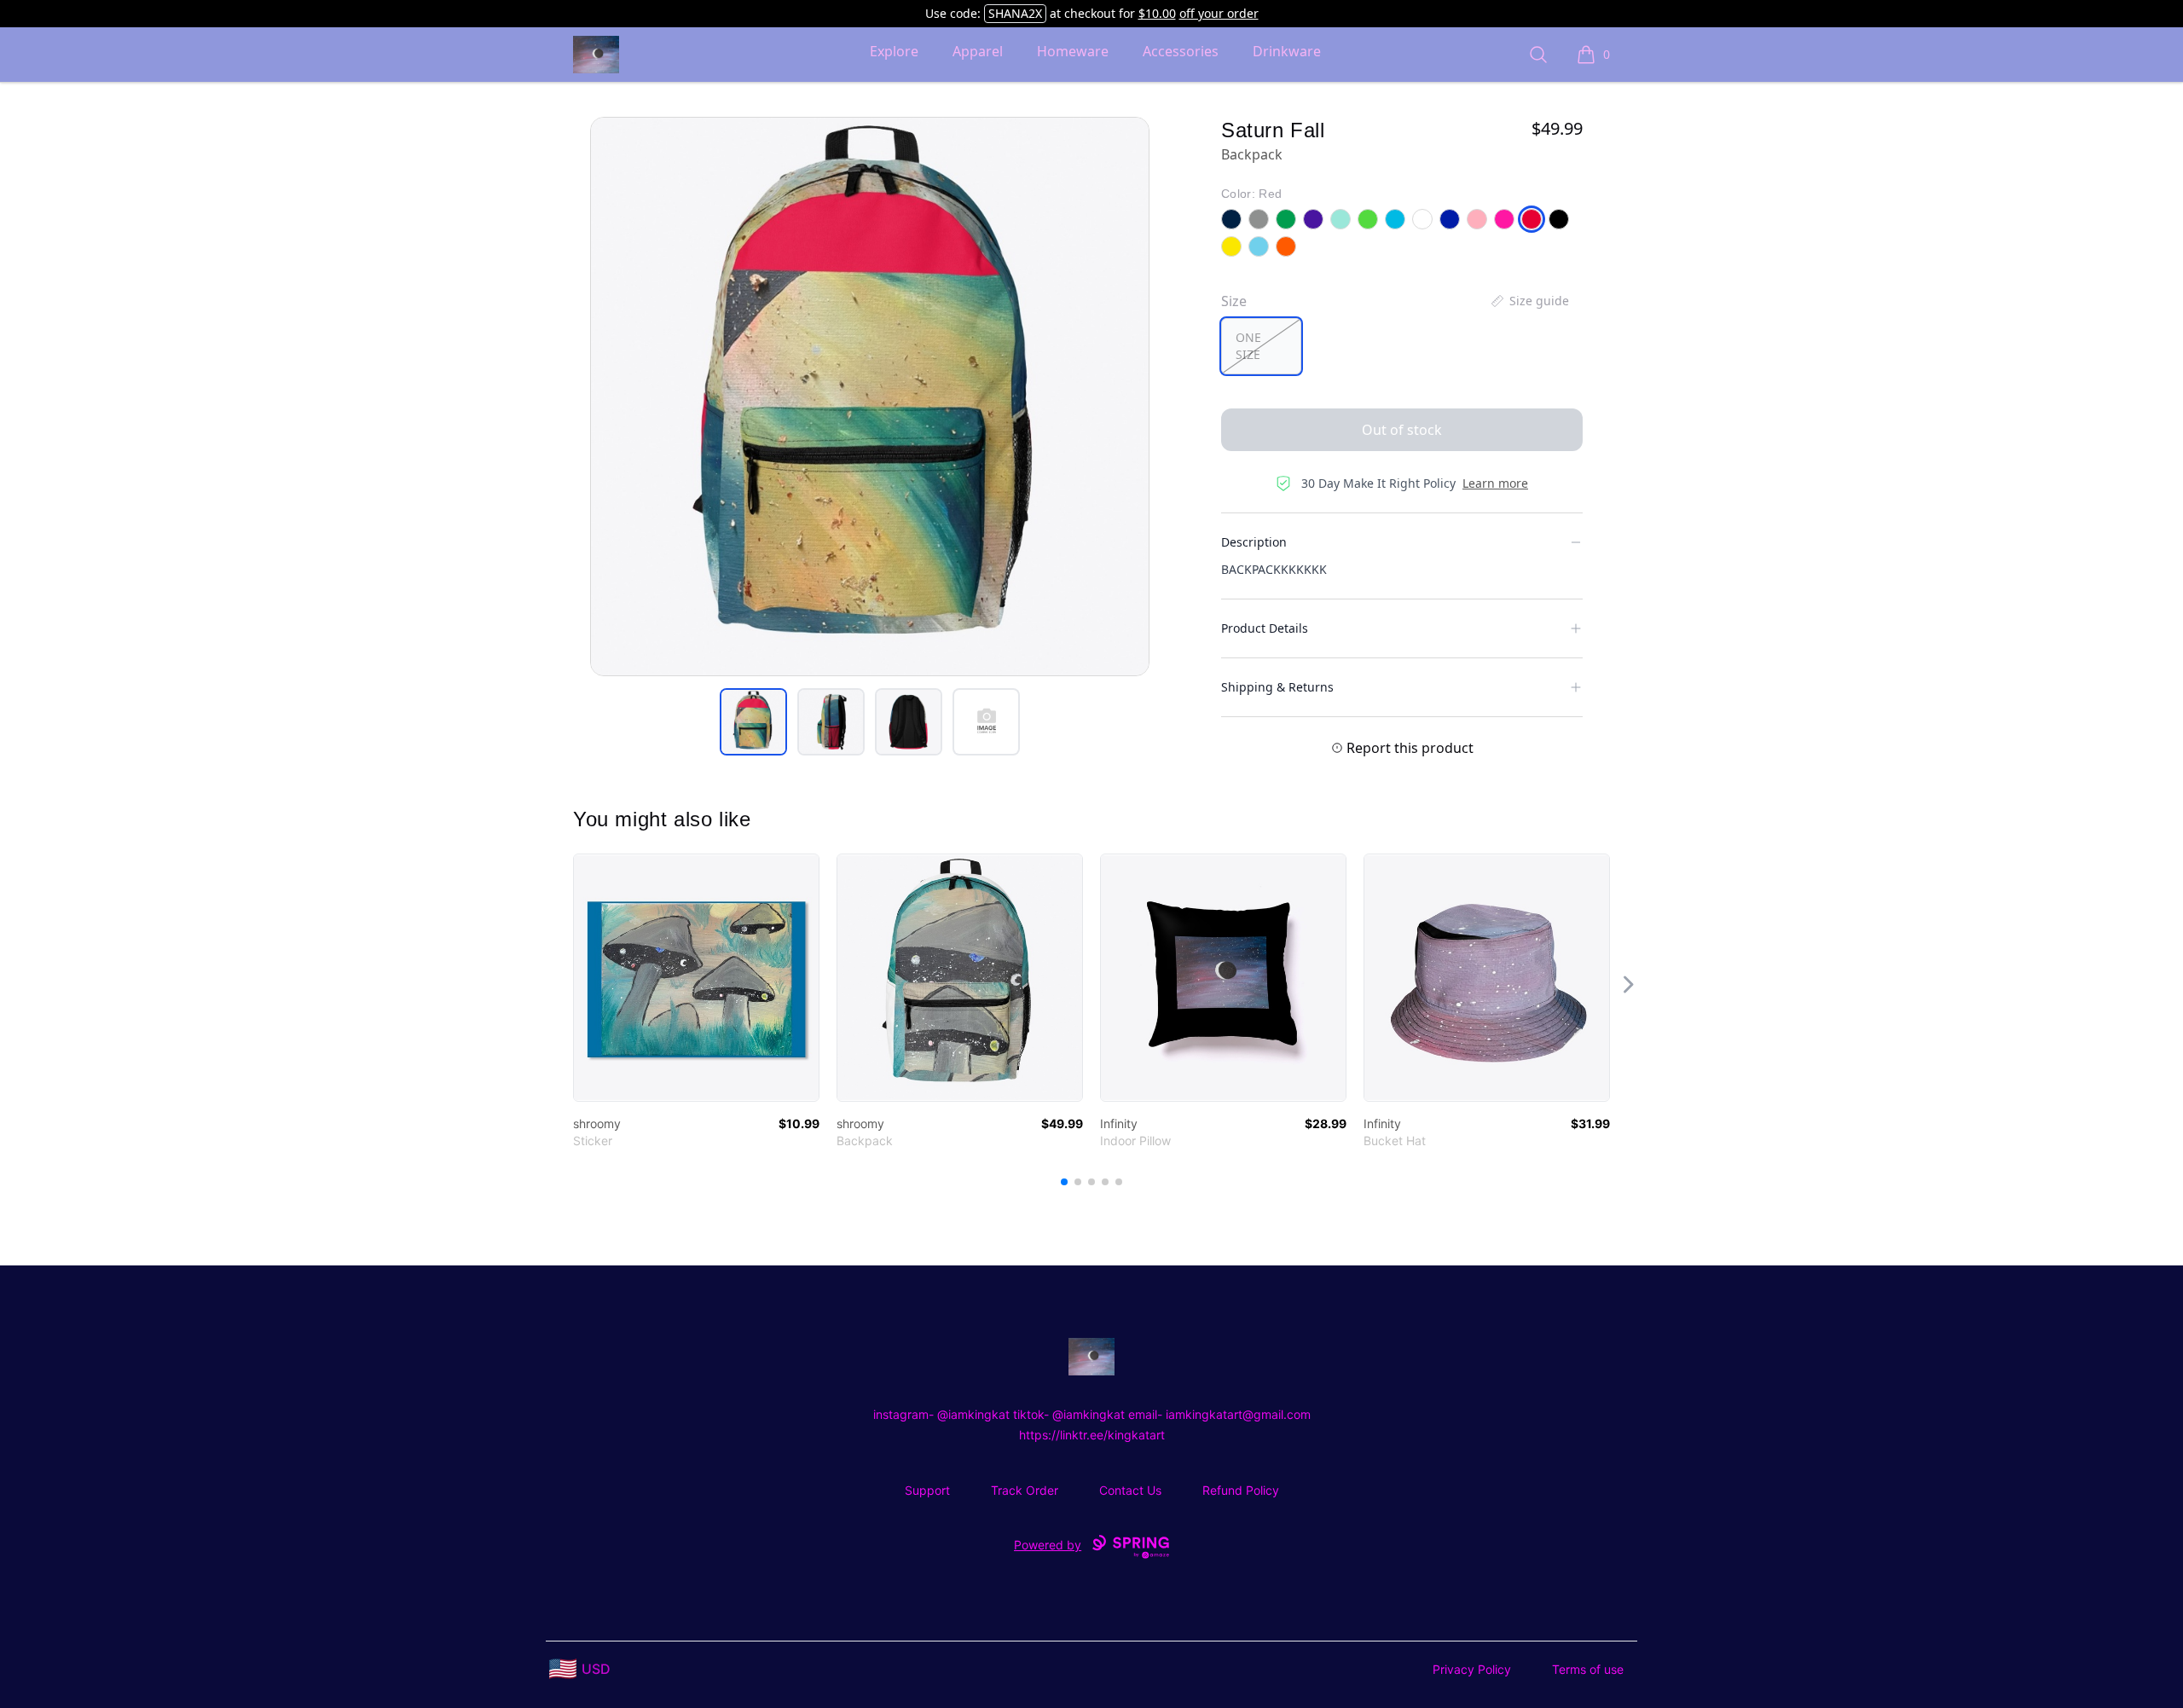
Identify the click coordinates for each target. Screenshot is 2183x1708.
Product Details (1265, 628)
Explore (894, 51)
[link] (696, 978)
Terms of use (1588, 1669)
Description (1254, 542)
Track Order (1025, 1490)
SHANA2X (1015, 13)
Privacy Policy (1472, 1669)
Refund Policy (1241, 1490)
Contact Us (1130, 1490)
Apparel (978, 51)
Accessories (1181, 51)
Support (927, 1490)
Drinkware (1287, 51)
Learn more (1495, 483)
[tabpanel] (870, 397)
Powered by (1048, 1545)
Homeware (1073, 51)
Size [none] (1234, 301)
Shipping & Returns (1277, 687)
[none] (1529, 301)
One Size (1248, 346)
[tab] (753, 722)
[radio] (1261, 346)
